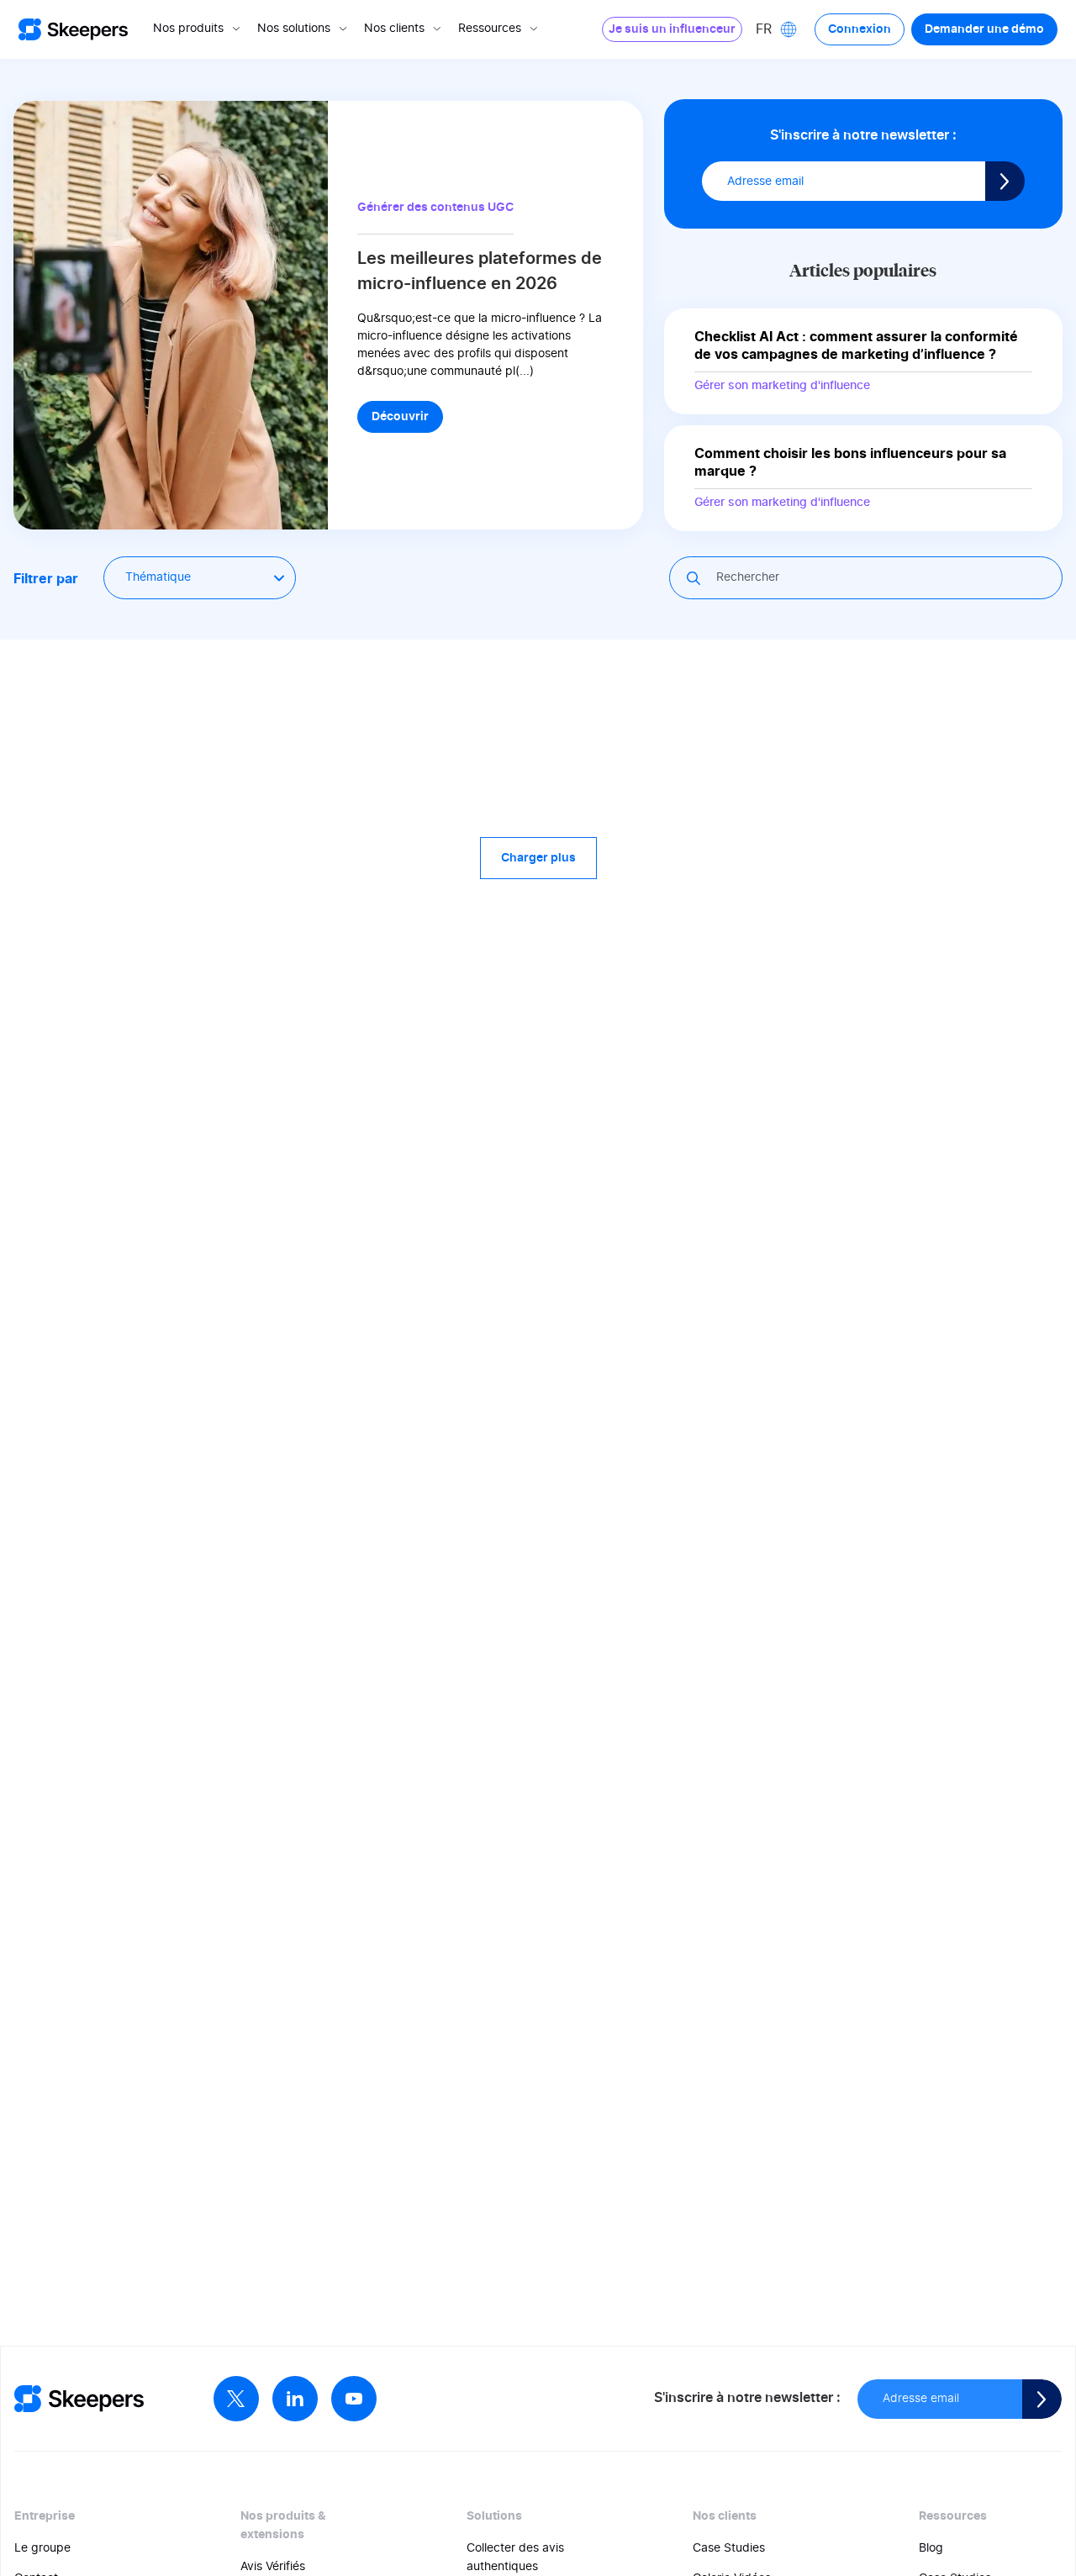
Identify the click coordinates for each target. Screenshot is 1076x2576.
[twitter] (236, 2399)
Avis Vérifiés (273, 2567)
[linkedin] (295, 2399)
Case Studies (729, 2548)
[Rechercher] (695, 578)
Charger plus (538, 858)
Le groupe (42, 2548)
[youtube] (354, 2399)
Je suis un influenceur (672, 29)
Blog (931, 2548)
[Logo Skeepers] (73, 30)
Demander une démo (984, 29)
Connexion (860, 29)
